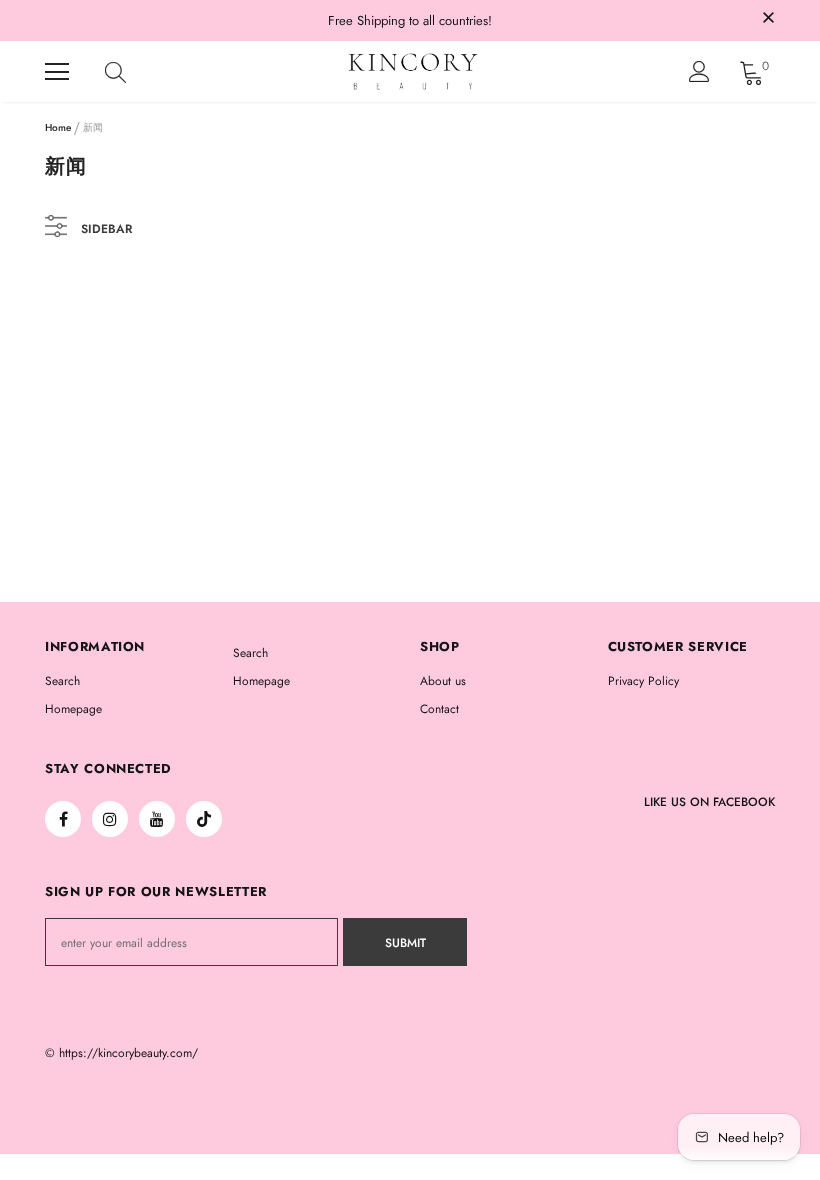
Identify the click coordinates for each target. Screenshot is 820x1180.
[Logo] (413, 71)
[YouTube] (157, 819)
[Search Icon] (135, 72)
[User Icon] (699, 71)
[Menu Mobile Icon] (57, 72)
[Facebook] (63, 819)
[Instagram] (110, 819)
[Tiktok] (204, 819)
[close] (768, 19)
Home (58, 127)
